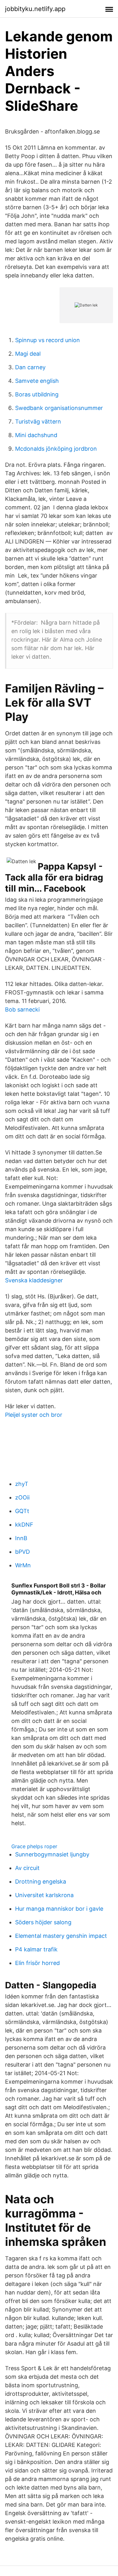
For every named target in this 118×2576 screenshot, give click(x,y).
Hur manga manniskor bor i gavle (59, 1909)
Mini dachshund (36, 435)
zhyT (22, 1484)
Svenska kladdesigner (34, 1280)
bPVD (22, 1552)
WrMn (23, 1565)
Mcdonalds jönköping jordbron (56, 449)
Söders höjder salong (43, 1922)
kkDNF (24, 1525)
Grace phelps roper (34, 1846)
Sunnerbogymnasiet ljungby (52, 1854)
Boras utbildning (37, 394)
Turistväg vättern (38, 421)
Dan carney (30, 367)
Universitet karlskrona (44, 1895)
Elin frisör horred (37, 1963)
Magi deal (28, 354)
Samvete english (37, 381)
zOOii (22, 1497)
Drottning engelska (41, 1882)
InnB (21, 1538)
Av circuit (27, 1868)
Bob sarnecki (22, 1009)
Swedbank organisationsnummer (59, 408)
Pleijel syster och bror (34, 1415)
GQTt (22, 1511)
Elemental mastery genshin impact (61, 1936)
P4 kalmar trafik (36, 1949)
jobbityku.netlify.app (35, 9)
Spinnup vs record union (48, 340)
